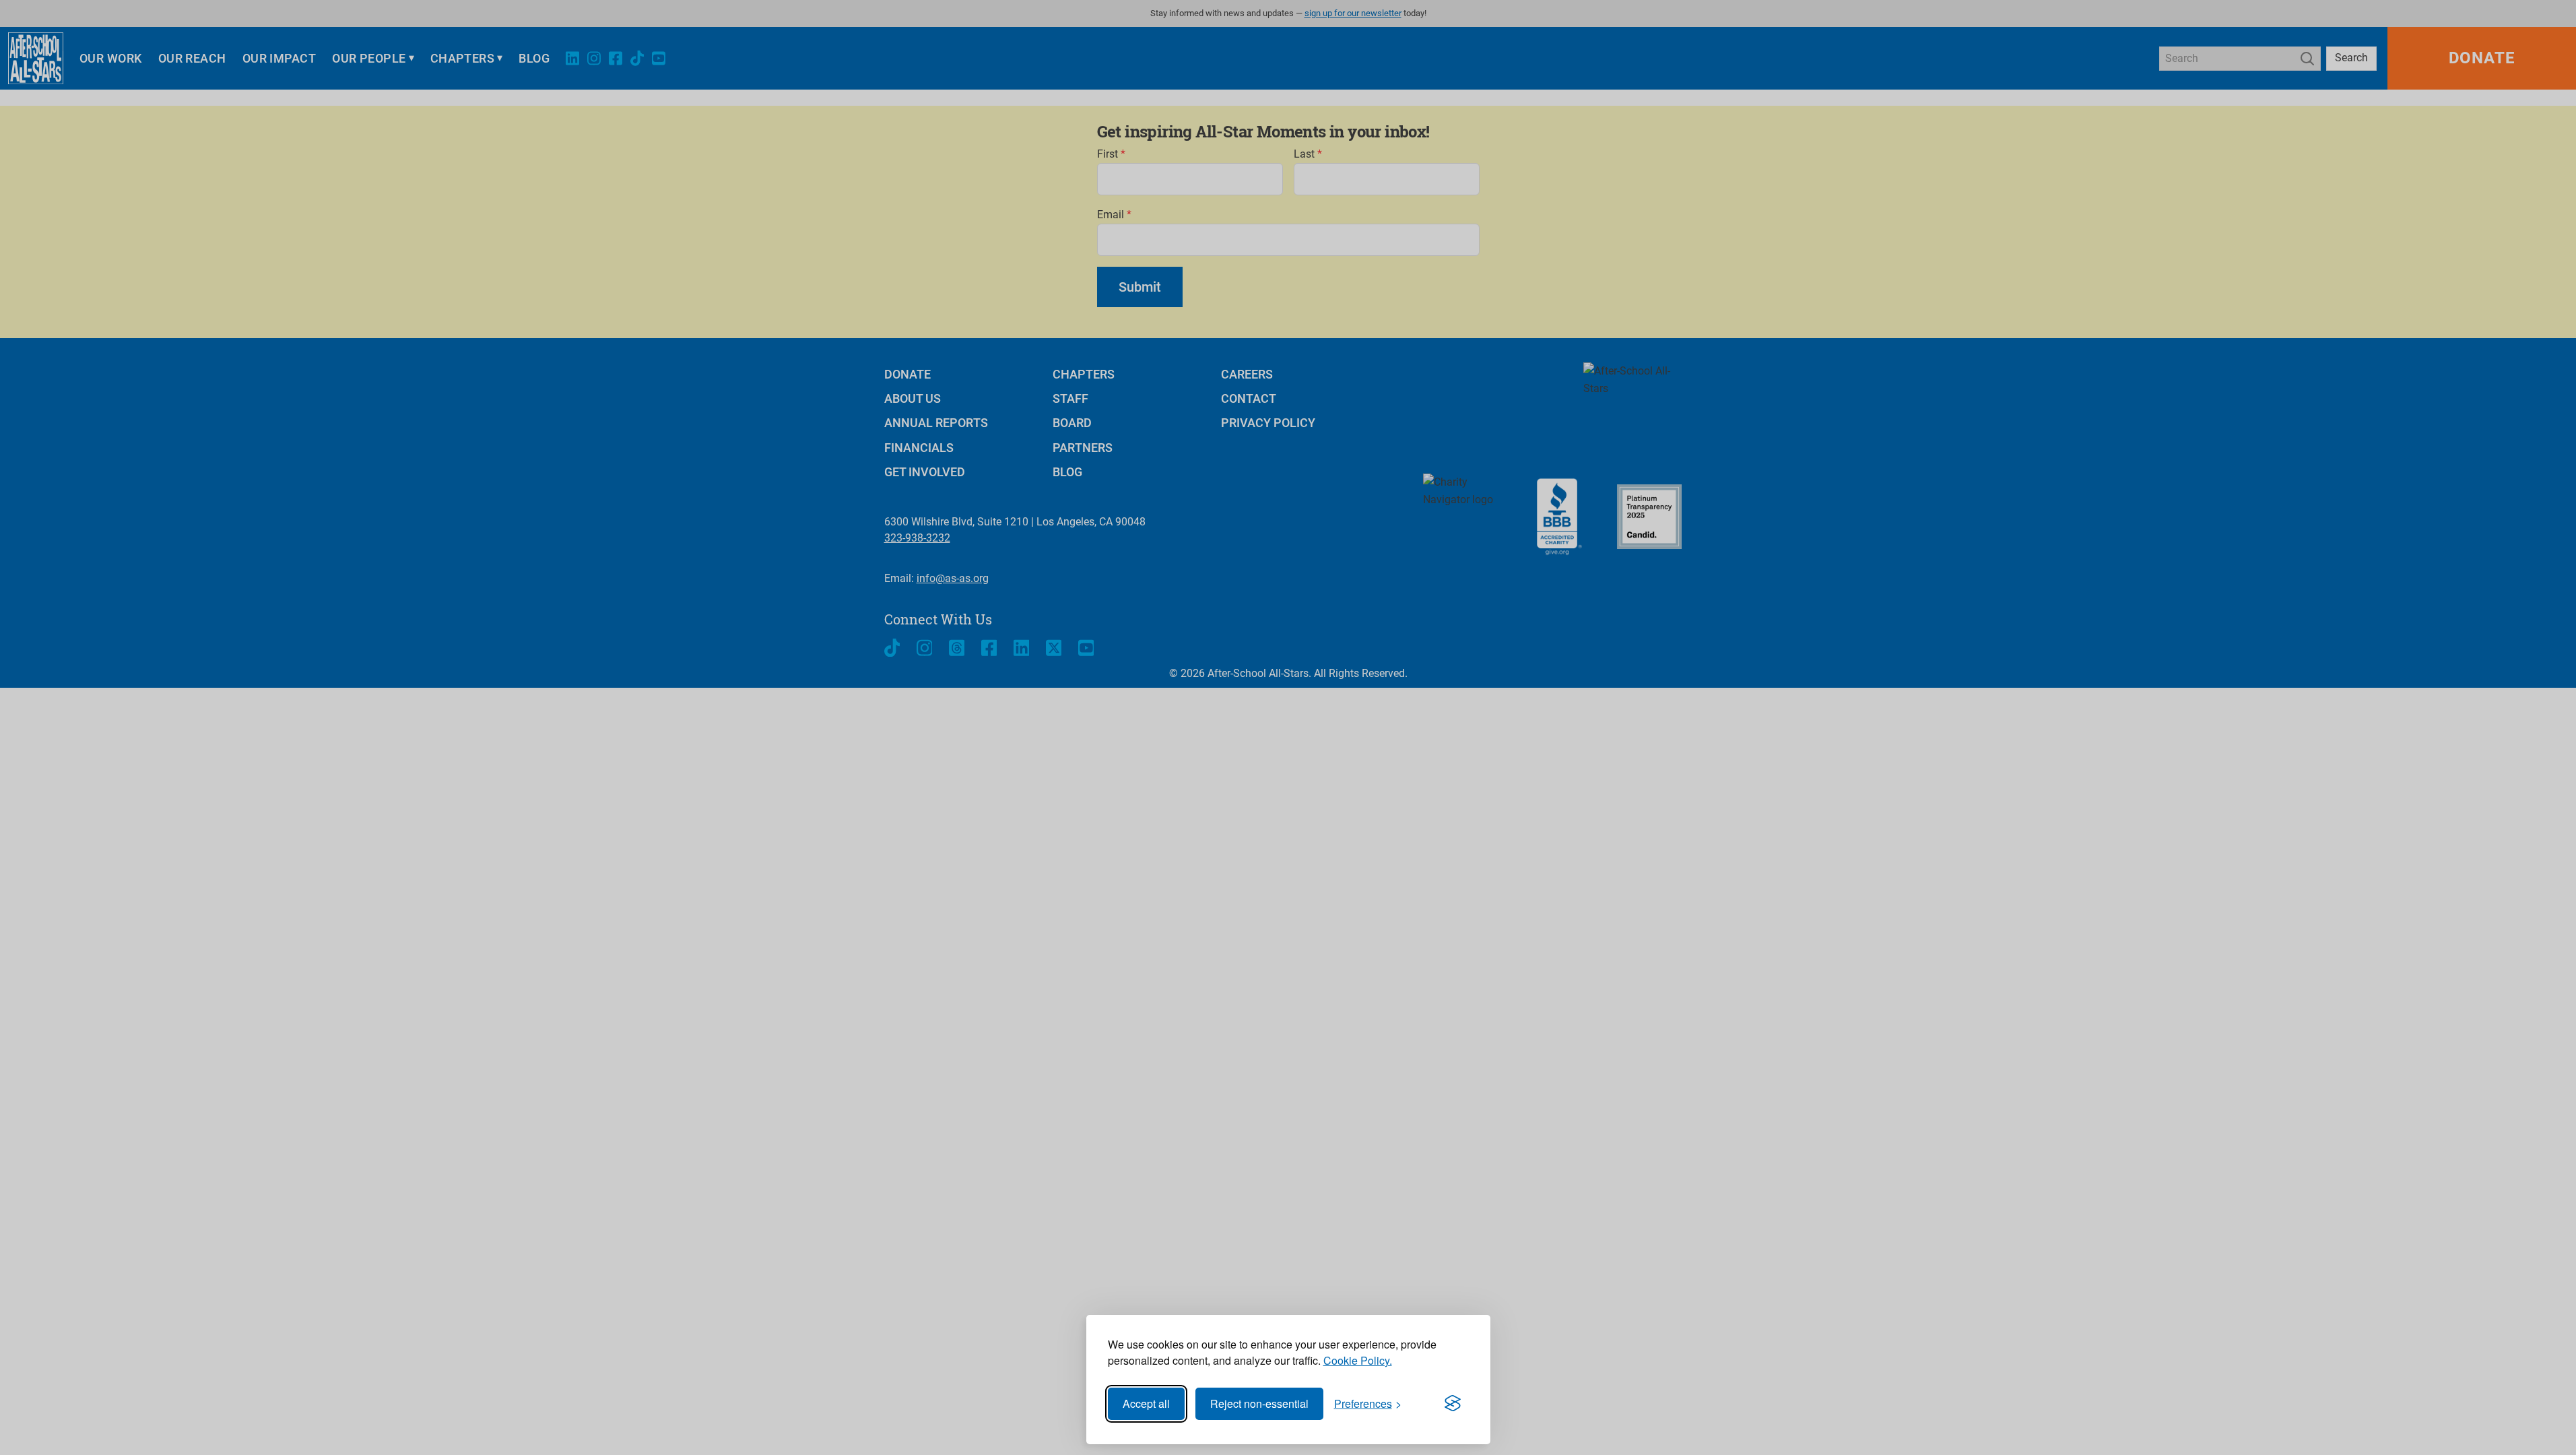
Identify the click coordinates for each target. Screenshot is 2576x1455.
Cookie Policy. (1358, 1360)
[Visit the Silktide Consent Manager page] (1453, 1404)
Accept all (1146, 1403)
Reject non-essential (1259, 1403)
